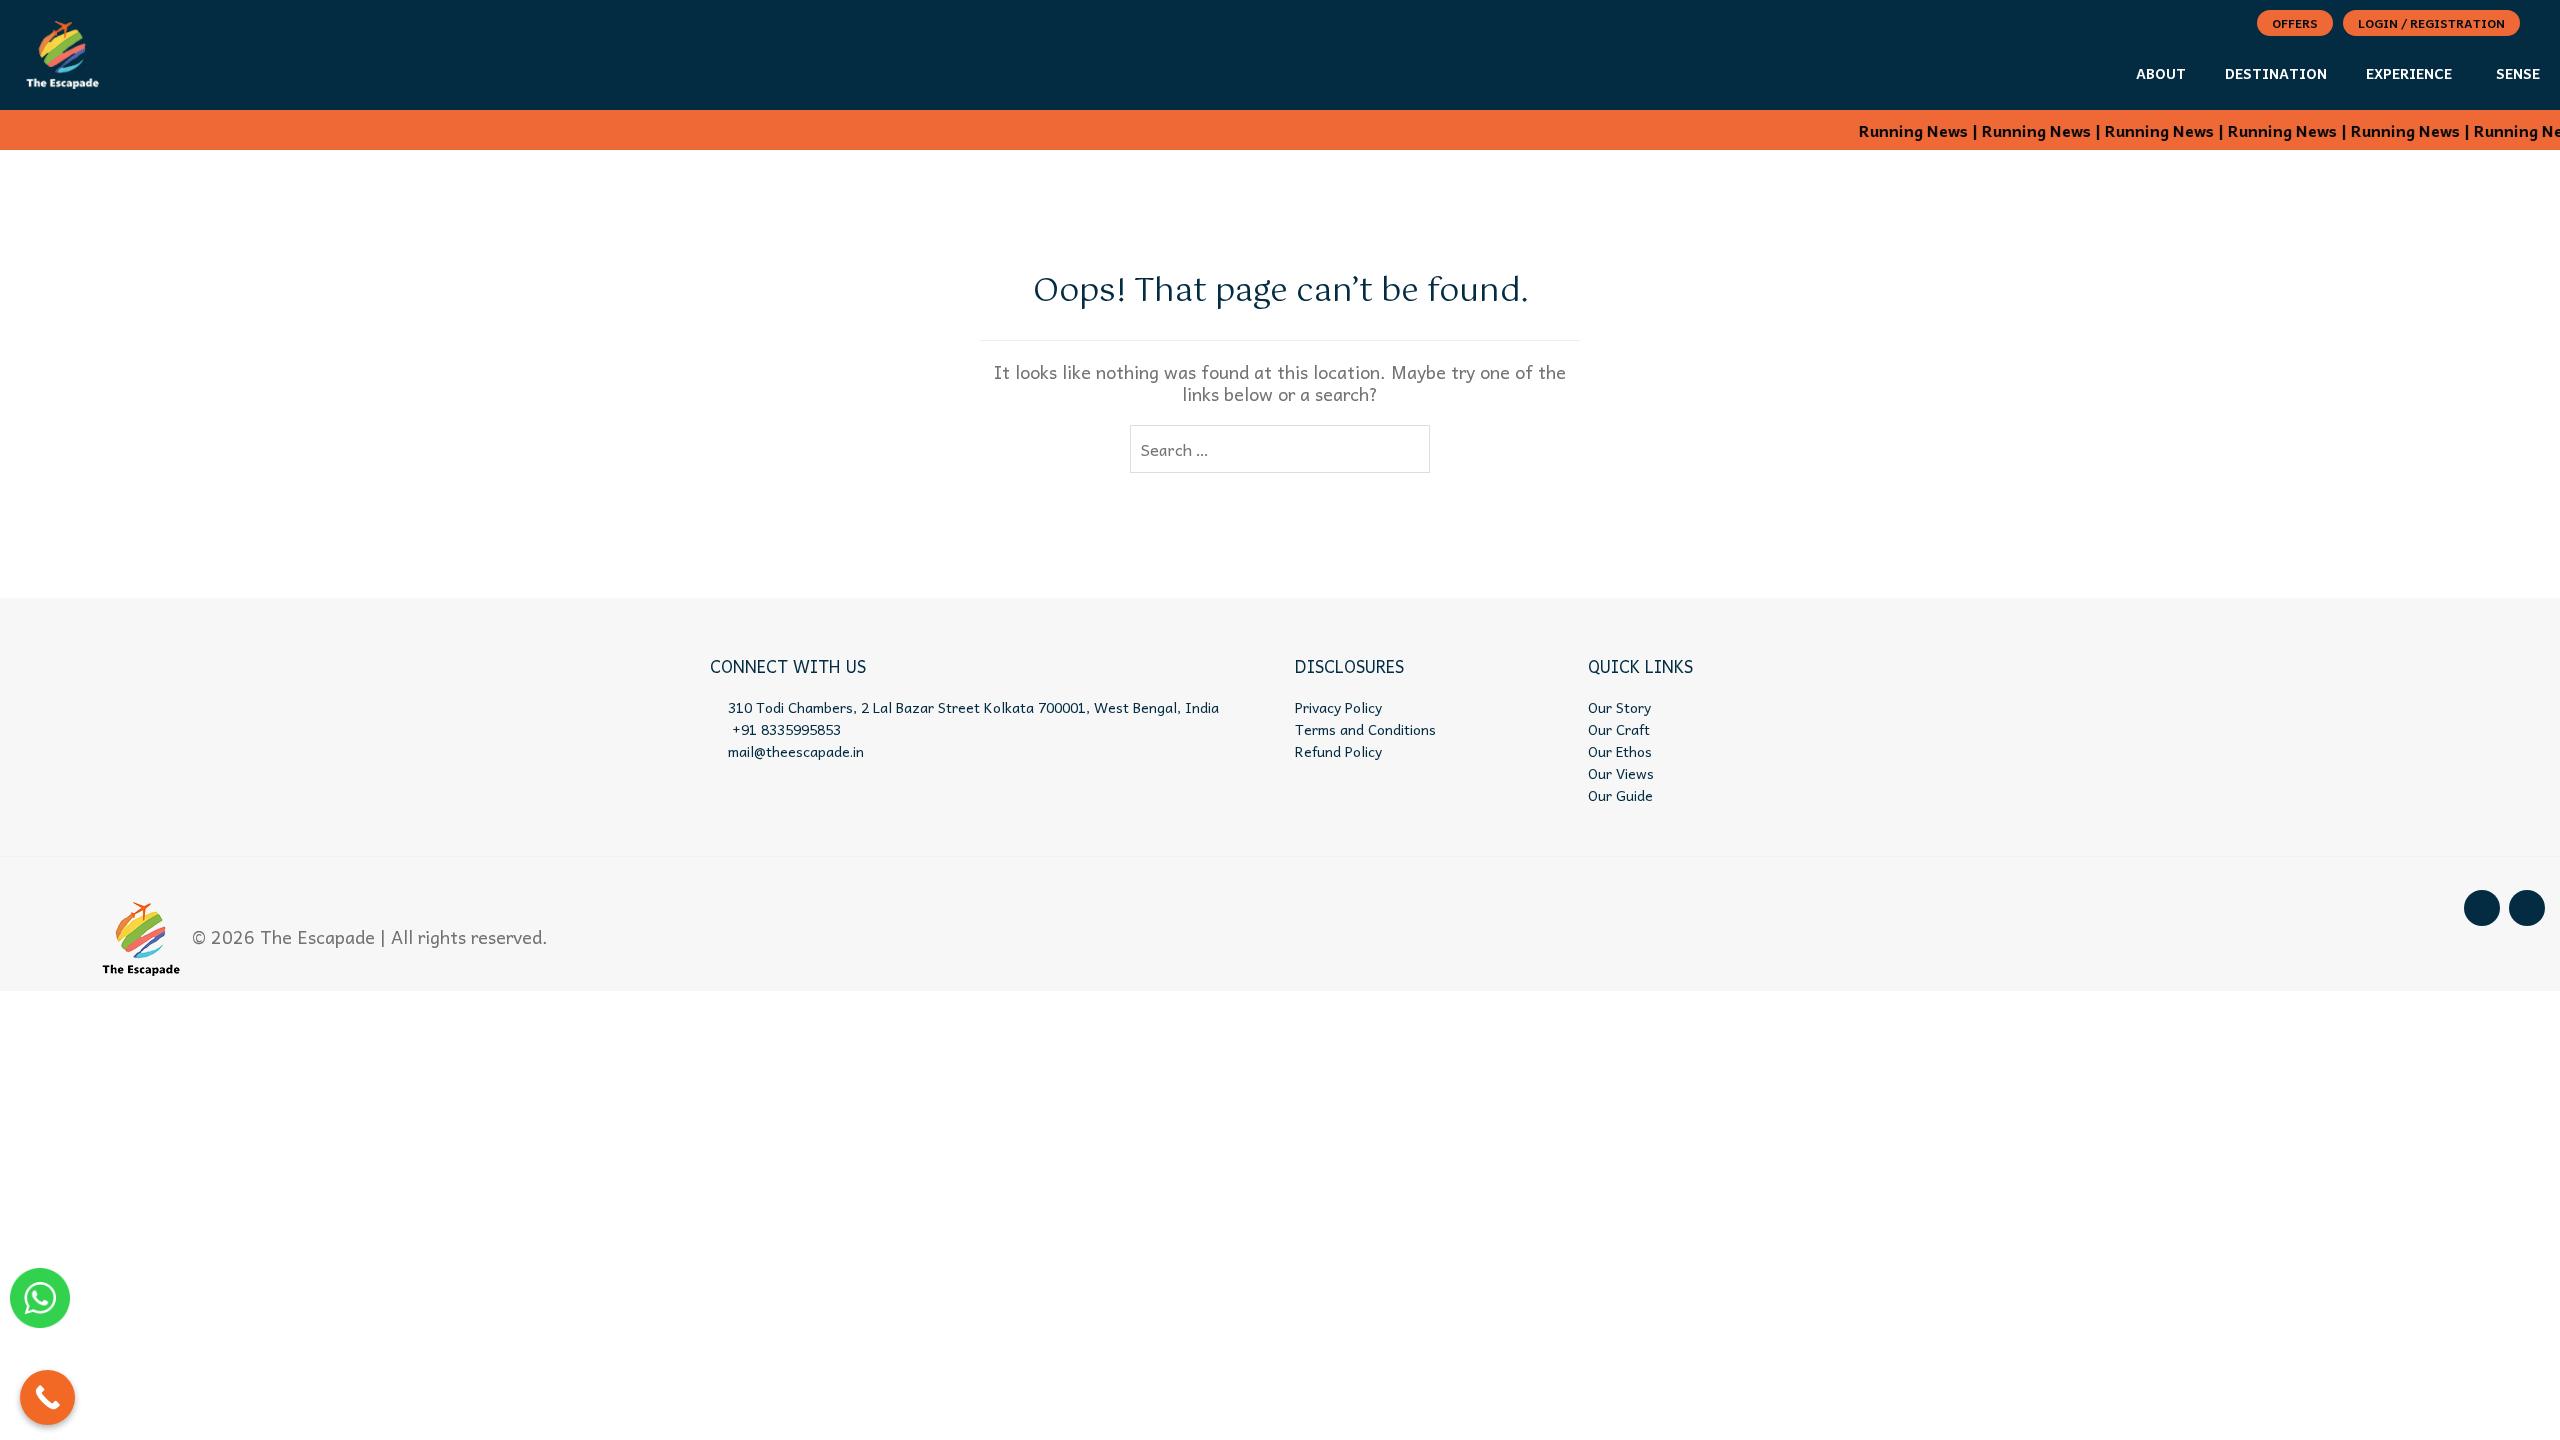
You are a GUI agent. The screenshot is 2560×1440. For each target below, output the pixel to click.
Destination (2276, 73)
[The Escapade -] (62, 50)
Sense (2518, 73)
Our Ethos (1620, 751)
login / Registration (2431, 23)
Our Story (1619, 707)
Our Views (1621, 773)
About (2161, 73)
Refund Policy (1338, 751)
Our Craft (1619, 729)
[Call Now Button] (47, 1397)
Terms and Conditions (1365, 729)
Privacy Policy (1338, 707)
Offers (2295, 23)
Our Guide (1620, 795)
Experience (2409, 73)
